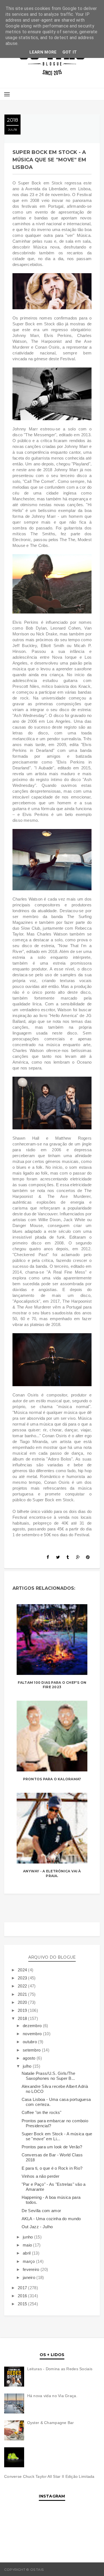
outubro (30, 2042)
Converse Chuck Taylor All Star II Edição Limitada (49, 2476)
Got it (70, 52)
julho (28, 2066)
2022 (23, 1986)
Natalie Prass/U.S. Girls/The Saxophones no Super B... (48, 2076)
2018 (23, 2018)
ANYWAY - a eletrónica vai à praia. (52, 1873)
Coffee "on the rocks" (42, 2112)
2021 (23, 1994)
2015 (23, 2304)
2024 (23, 1970)
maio (28, 2245)
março (29, 2261)
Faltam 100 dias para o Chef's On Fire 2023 (52, 1685)
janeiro (30, 2277)
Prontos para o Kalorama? (52, 1779)
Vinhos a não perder (41, 2176)
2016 (23, 2296)
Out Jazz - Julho (37, 2227)
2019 (23, 2010)
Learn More (43, 52)
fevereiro (32, 2269)
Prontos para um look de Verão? (52, 2147)
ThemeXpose (88, 2569)
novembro (33, 2034)
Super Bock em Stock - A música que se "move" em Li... (57, 2136)
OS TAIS (51, 2569)
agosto (30, 2058)
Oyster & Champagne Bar (51, 2423)
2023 (23, 1978)
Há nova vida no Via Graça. (52, 2396)
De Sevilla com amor (41, 2211)
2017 (23, 2288)
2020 (23, 2002)
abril (27, 2253)
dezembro (33, 2026)
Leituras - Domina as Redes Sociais (60, 2369)
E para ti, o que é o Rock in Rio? (52, 2168)
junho (28, 2237)
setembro (32, 2050)
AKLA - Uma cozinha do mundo (51, 2219)
